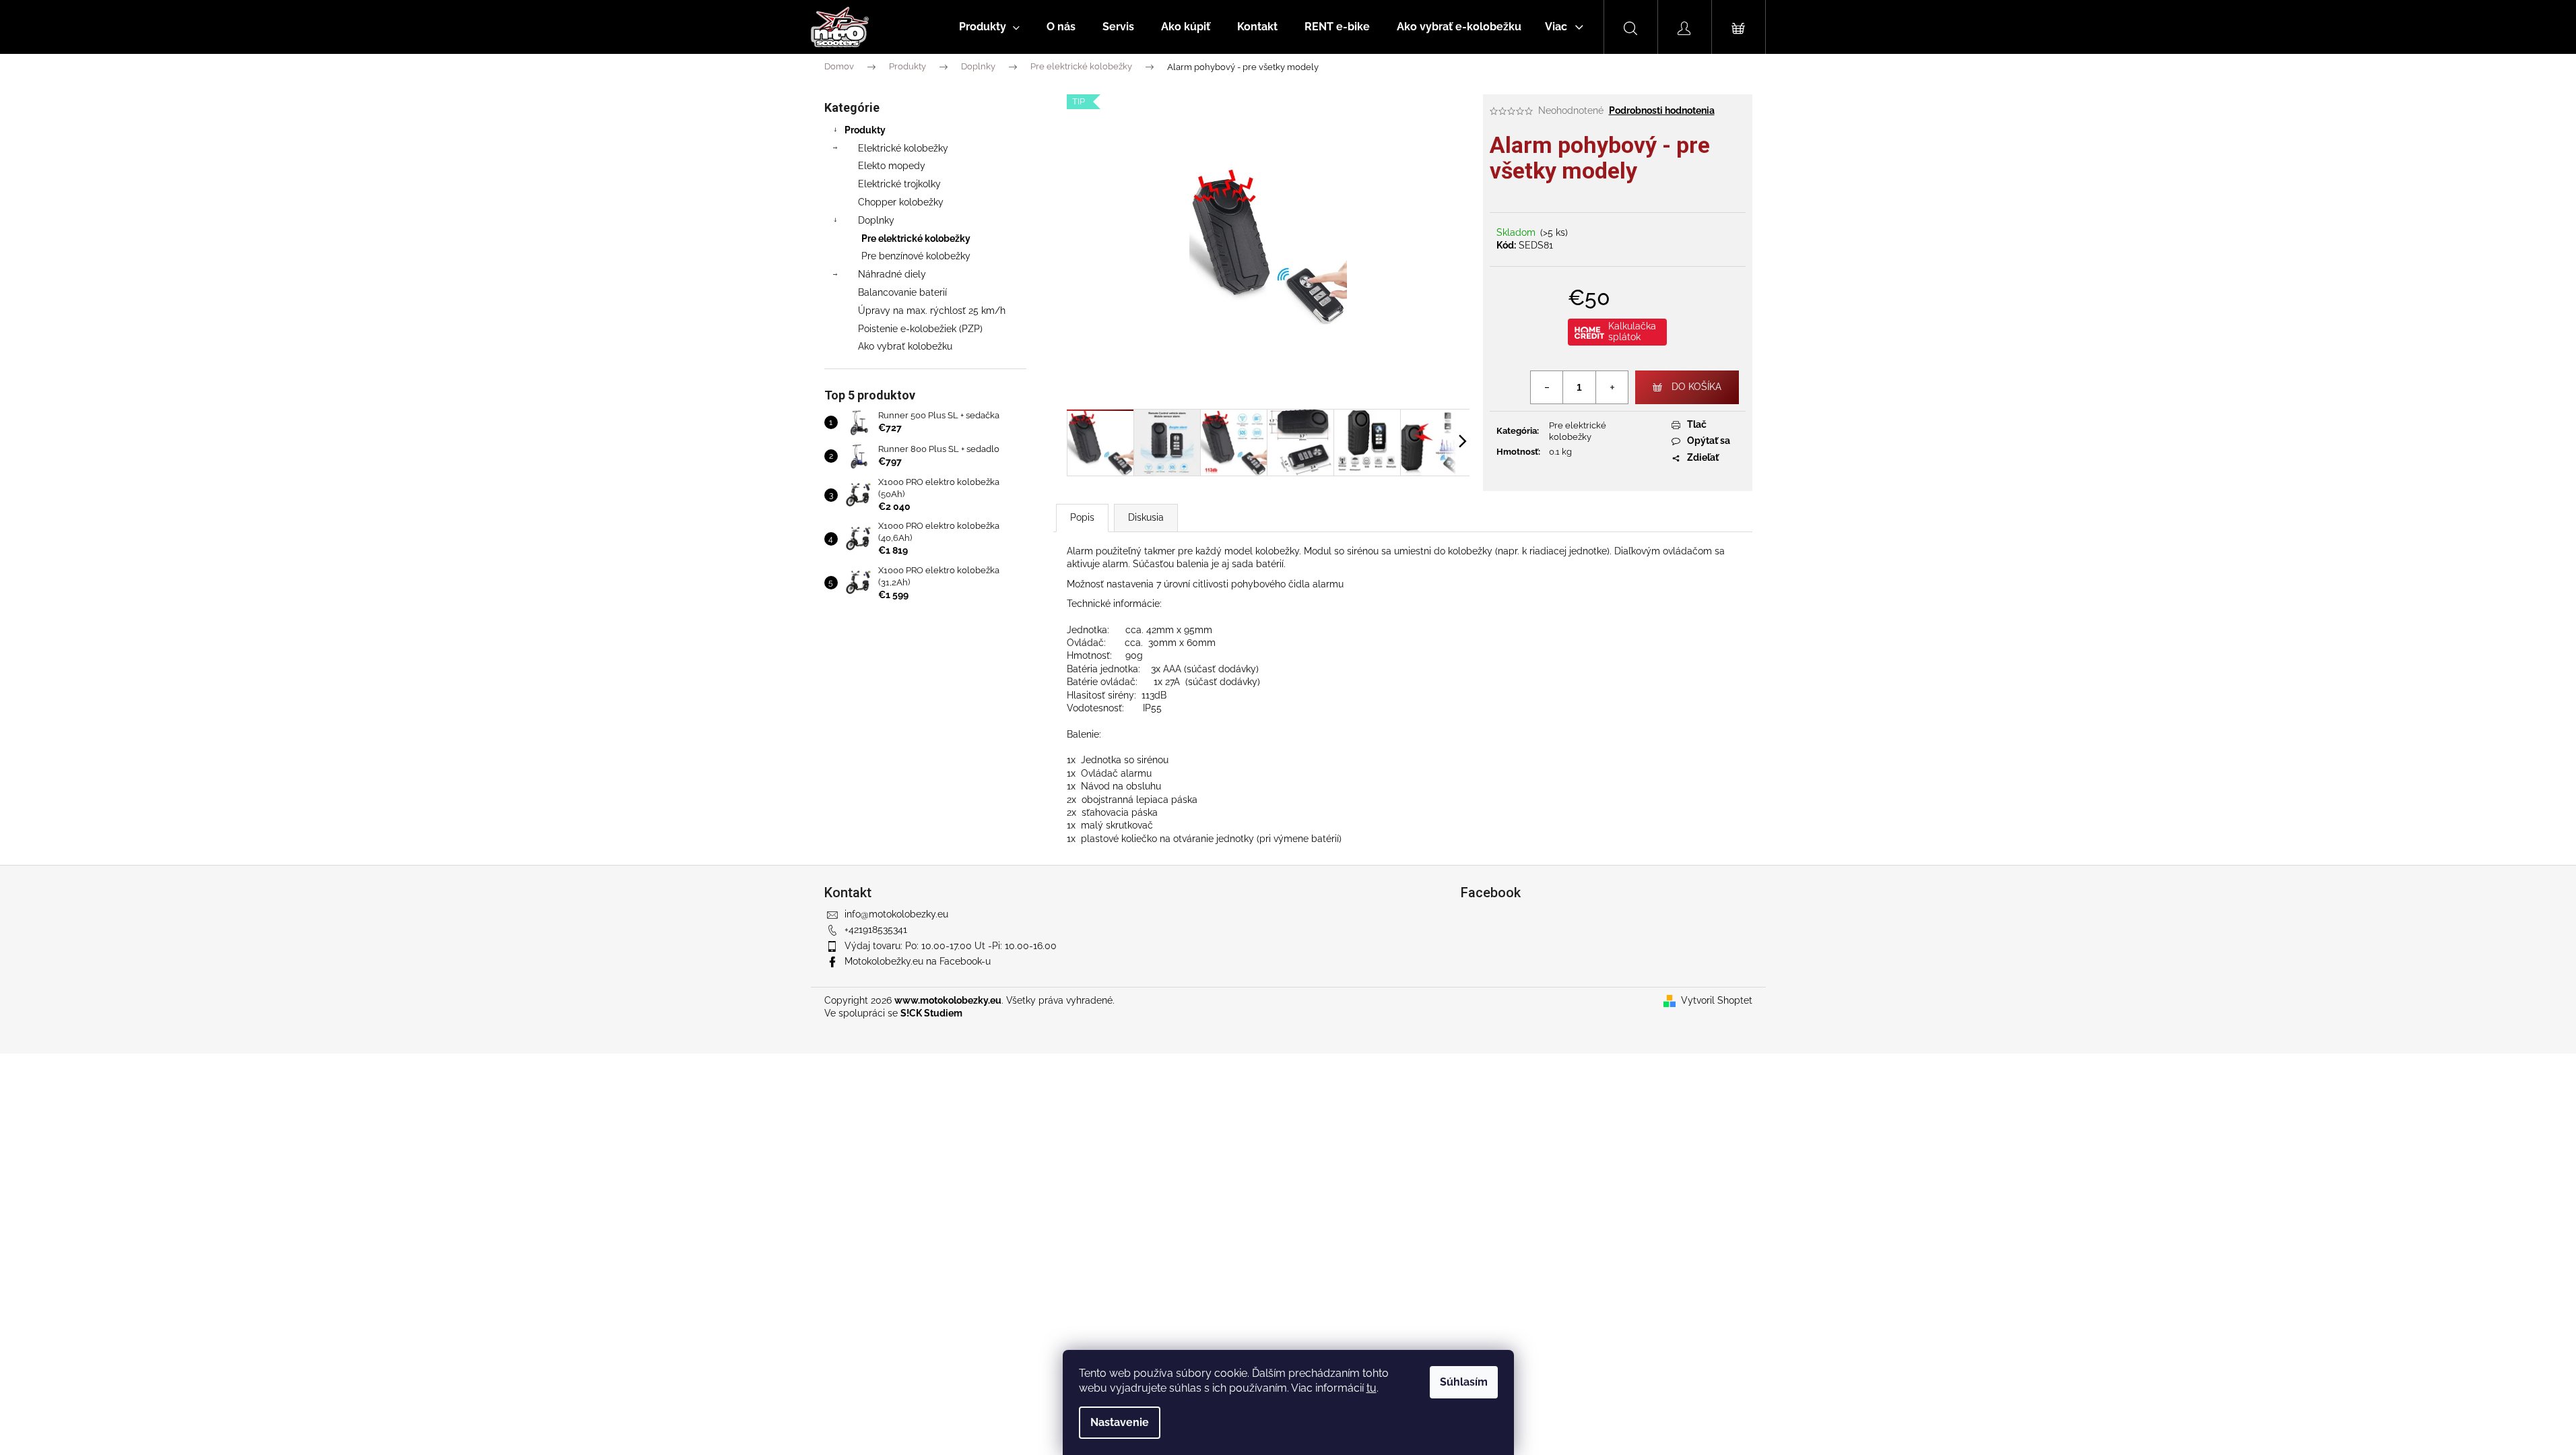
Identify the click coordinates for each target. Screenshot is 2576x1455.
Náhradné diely (892, 274)
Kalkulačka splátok (1632, 331)
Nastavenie (1120, 1422)
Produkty (865, 130)
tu (1372, 1388)
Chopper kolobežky (901, 202)
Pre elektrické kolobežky (916, 238)
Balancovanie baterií (902, 292)
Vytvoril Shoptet (1717, 1000)
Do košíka (1696, 387)
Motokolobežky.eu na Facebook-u (918, 961)
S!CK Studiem (931, 1013)
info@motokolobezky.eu (896, 914)
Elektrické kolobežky (903, 148)
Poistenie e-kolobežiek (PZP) (920, 329)
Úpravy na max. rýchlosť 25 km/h (932, 311)
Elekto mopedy (892, 166)
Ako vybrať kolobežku (905, 346)
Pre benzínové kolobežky (916, 256)
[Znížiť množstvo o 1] (1547, 387)
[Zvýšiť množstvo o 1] (1612, 387)
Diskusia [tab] (1146, 517)
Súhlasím (1464, 1382)
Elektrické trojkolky (899, 184)
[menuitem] (989, 27)
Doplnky (876, 220)
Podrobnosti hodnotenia (1662, 110)
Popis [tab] (1082, 517)
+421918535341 (876, 930)
